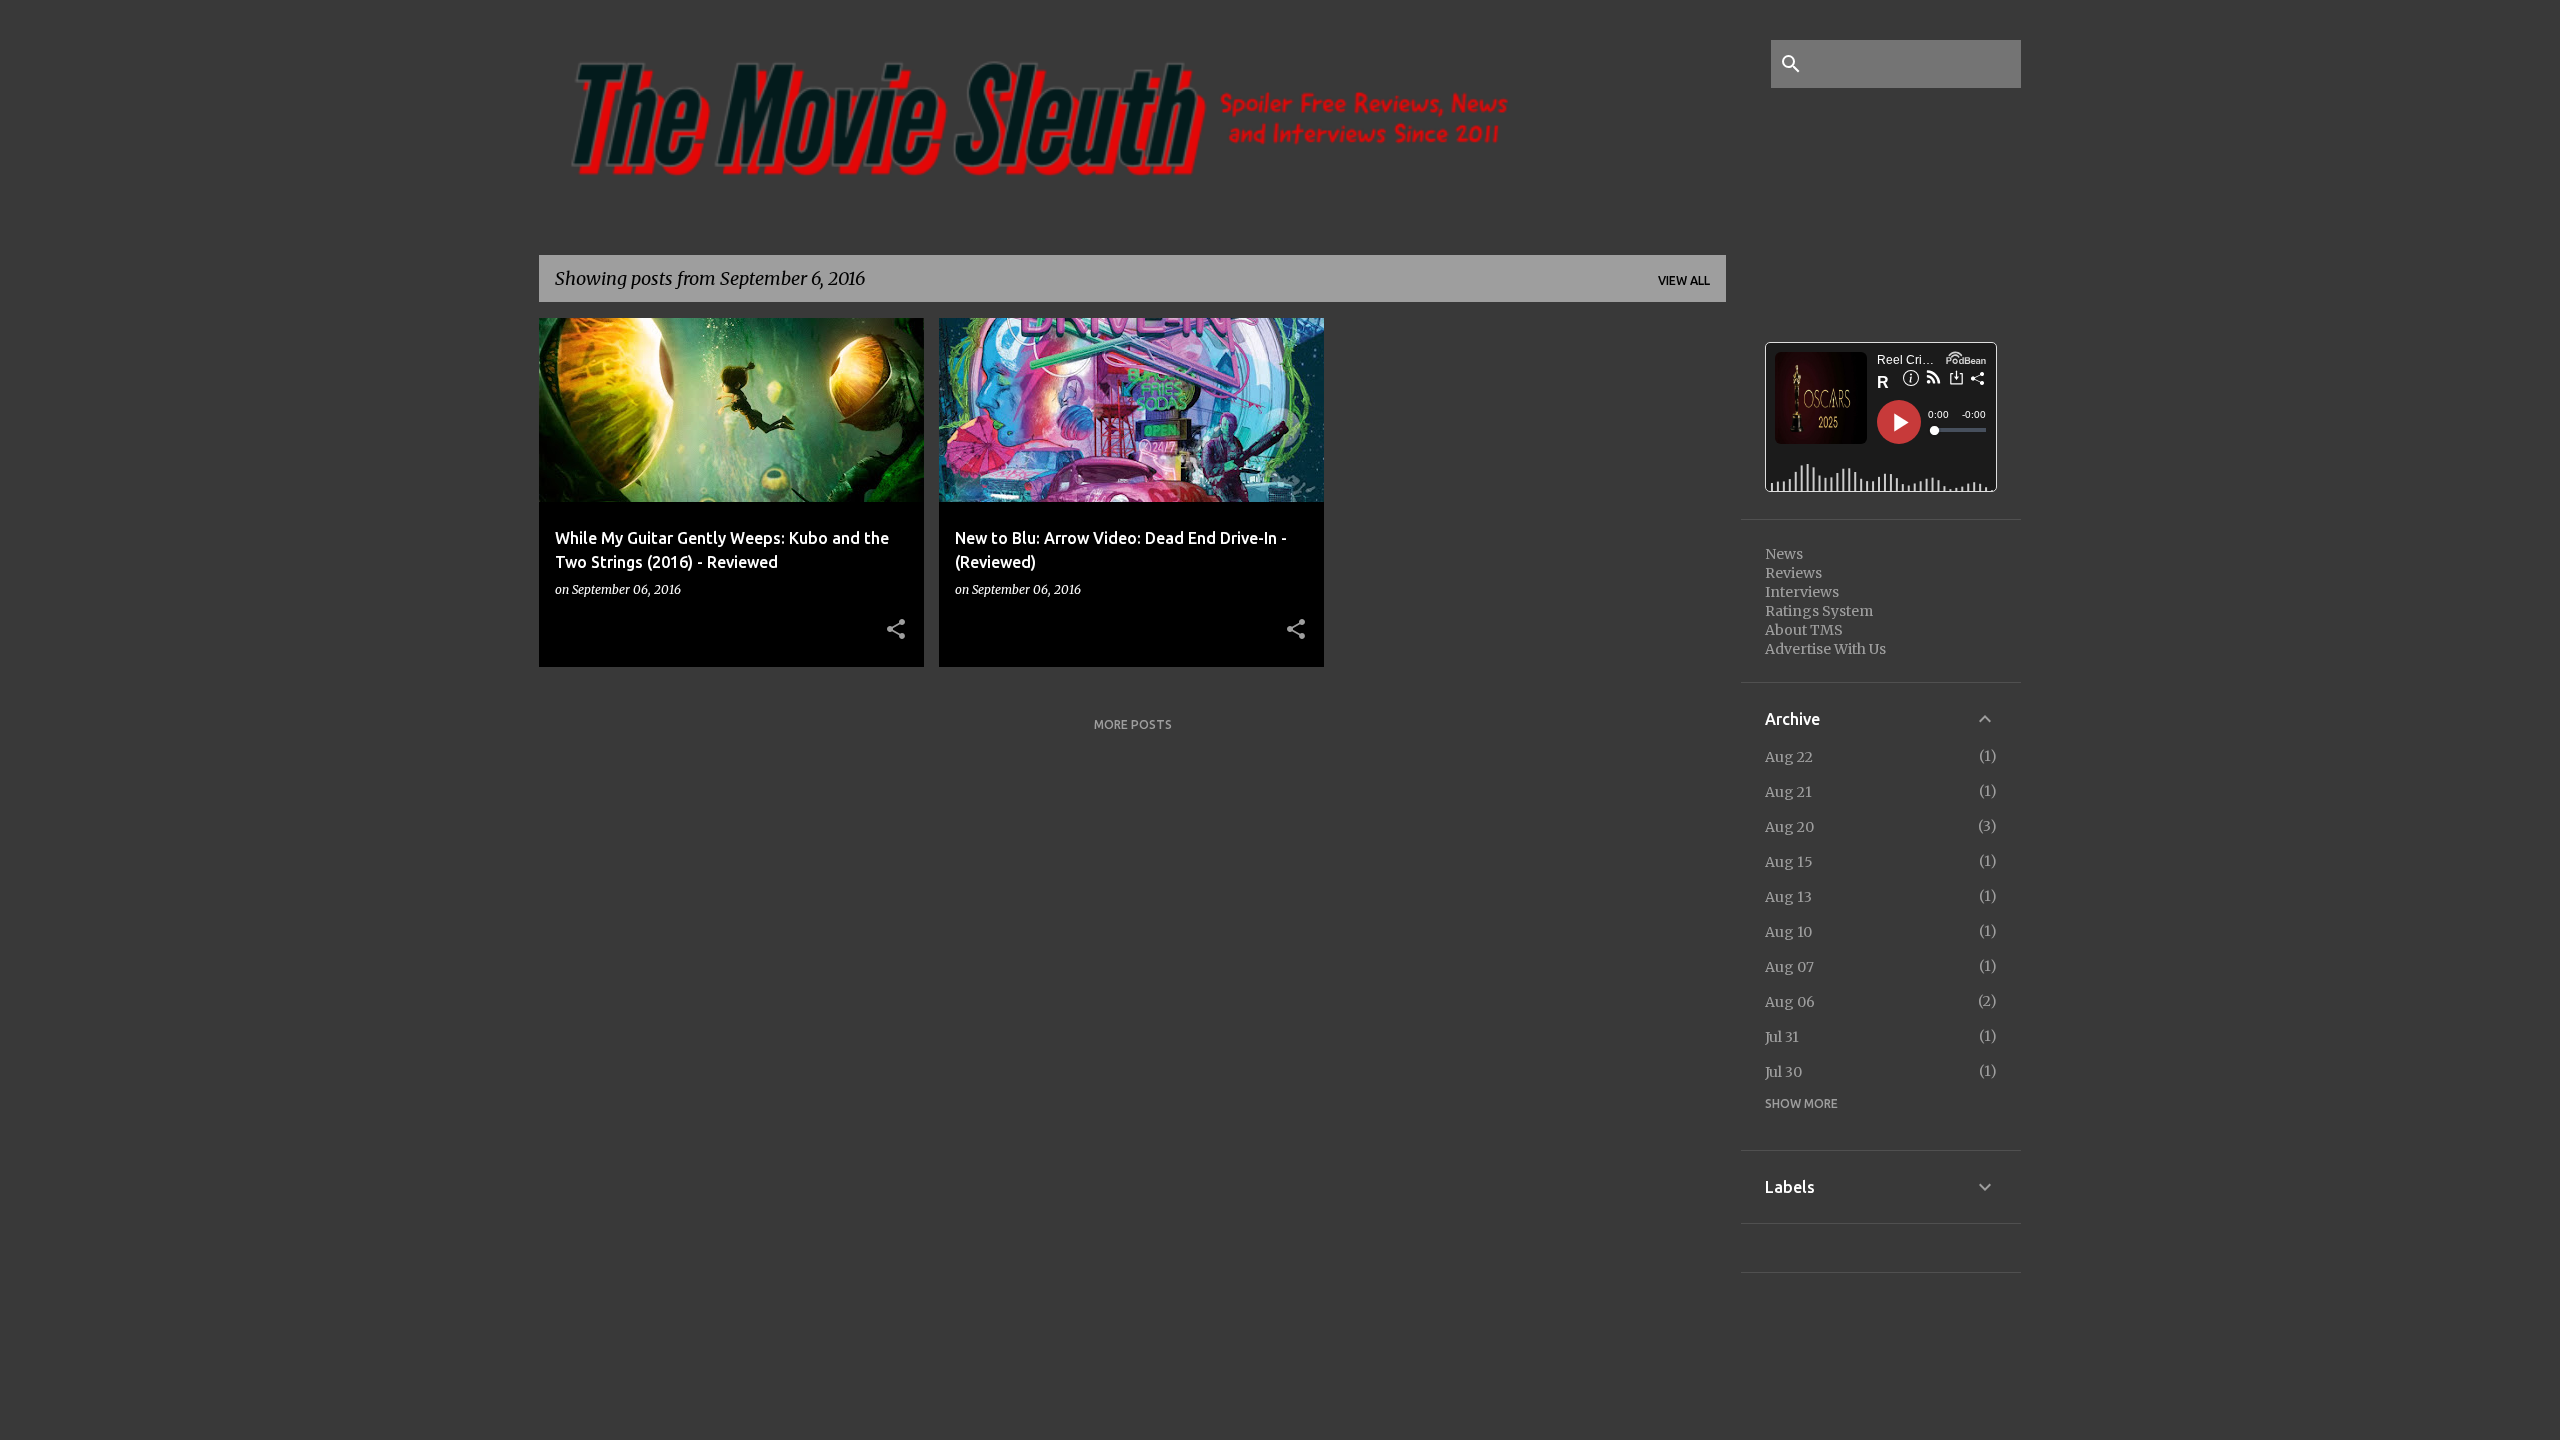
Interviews (1802, 592)
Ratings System (1819, 611)
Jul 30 (1783, 1072)
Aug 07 (1789, 967)
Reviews (1793, 573)
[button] (896, 630)
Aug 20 (1789, 827)
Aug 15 (1789, 862)
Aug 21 (1788, 792)
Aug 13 (1788, 897)
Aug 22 (1789, 757)
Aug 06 (1790, 1002)
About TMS (1804, 630)
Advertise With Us (1825, 649)
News (1784, 554)
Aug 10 (1788, 932)
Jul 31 (1782, 1037)
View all (1684, 280)
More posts (1133, 724)
